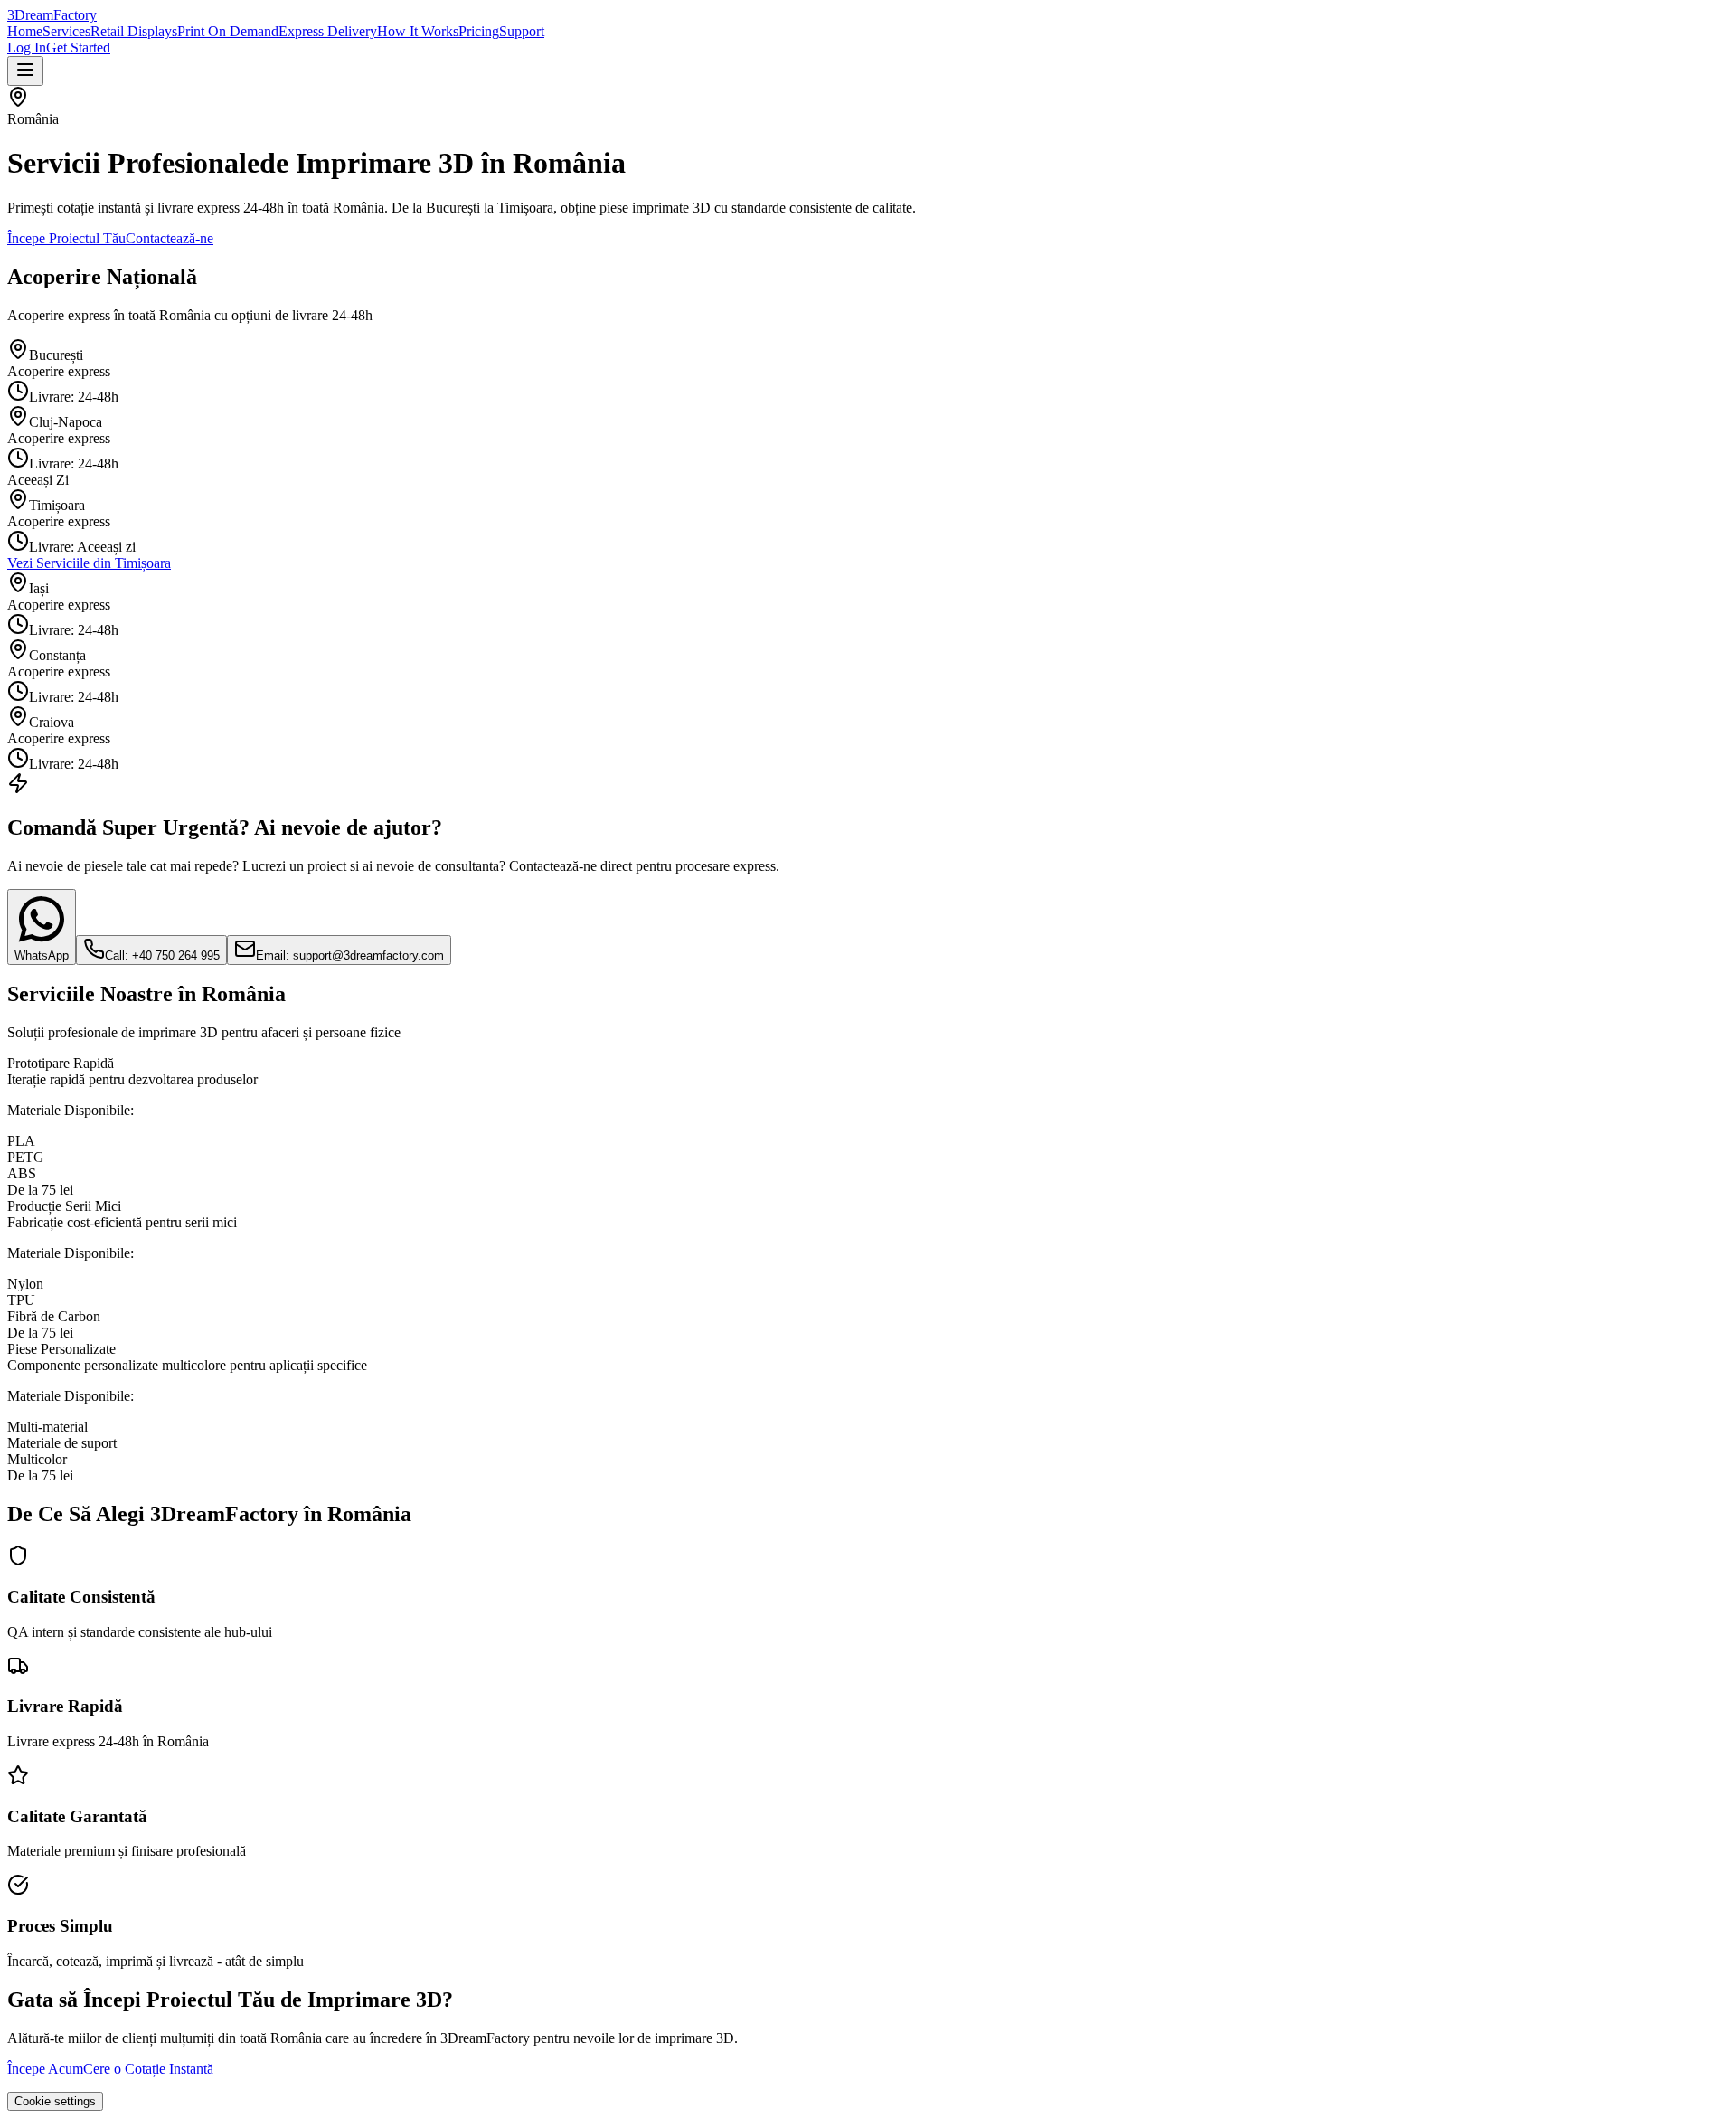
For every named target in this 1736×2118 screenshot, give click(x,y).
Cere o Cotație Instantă (148, 2069)
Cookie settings (55, 2101)
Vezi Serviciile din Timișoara (89, 563)
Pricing (479, 31)
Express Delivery (328, 31)
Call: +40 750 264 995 (162, 955)
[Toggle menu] (25, 71)
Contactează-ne (170, 238)
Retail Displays (134, 31)
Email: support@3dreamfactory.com (350, 955)
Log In (27, 47)
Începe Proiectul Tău (66, 238)
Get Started (78, 47)
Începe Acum (45, 2069)
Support (522, 31)
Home (25, 31)
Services (66, 31)
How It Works (418, 31)
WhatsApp (42, 955)
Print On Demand (228, 31)
